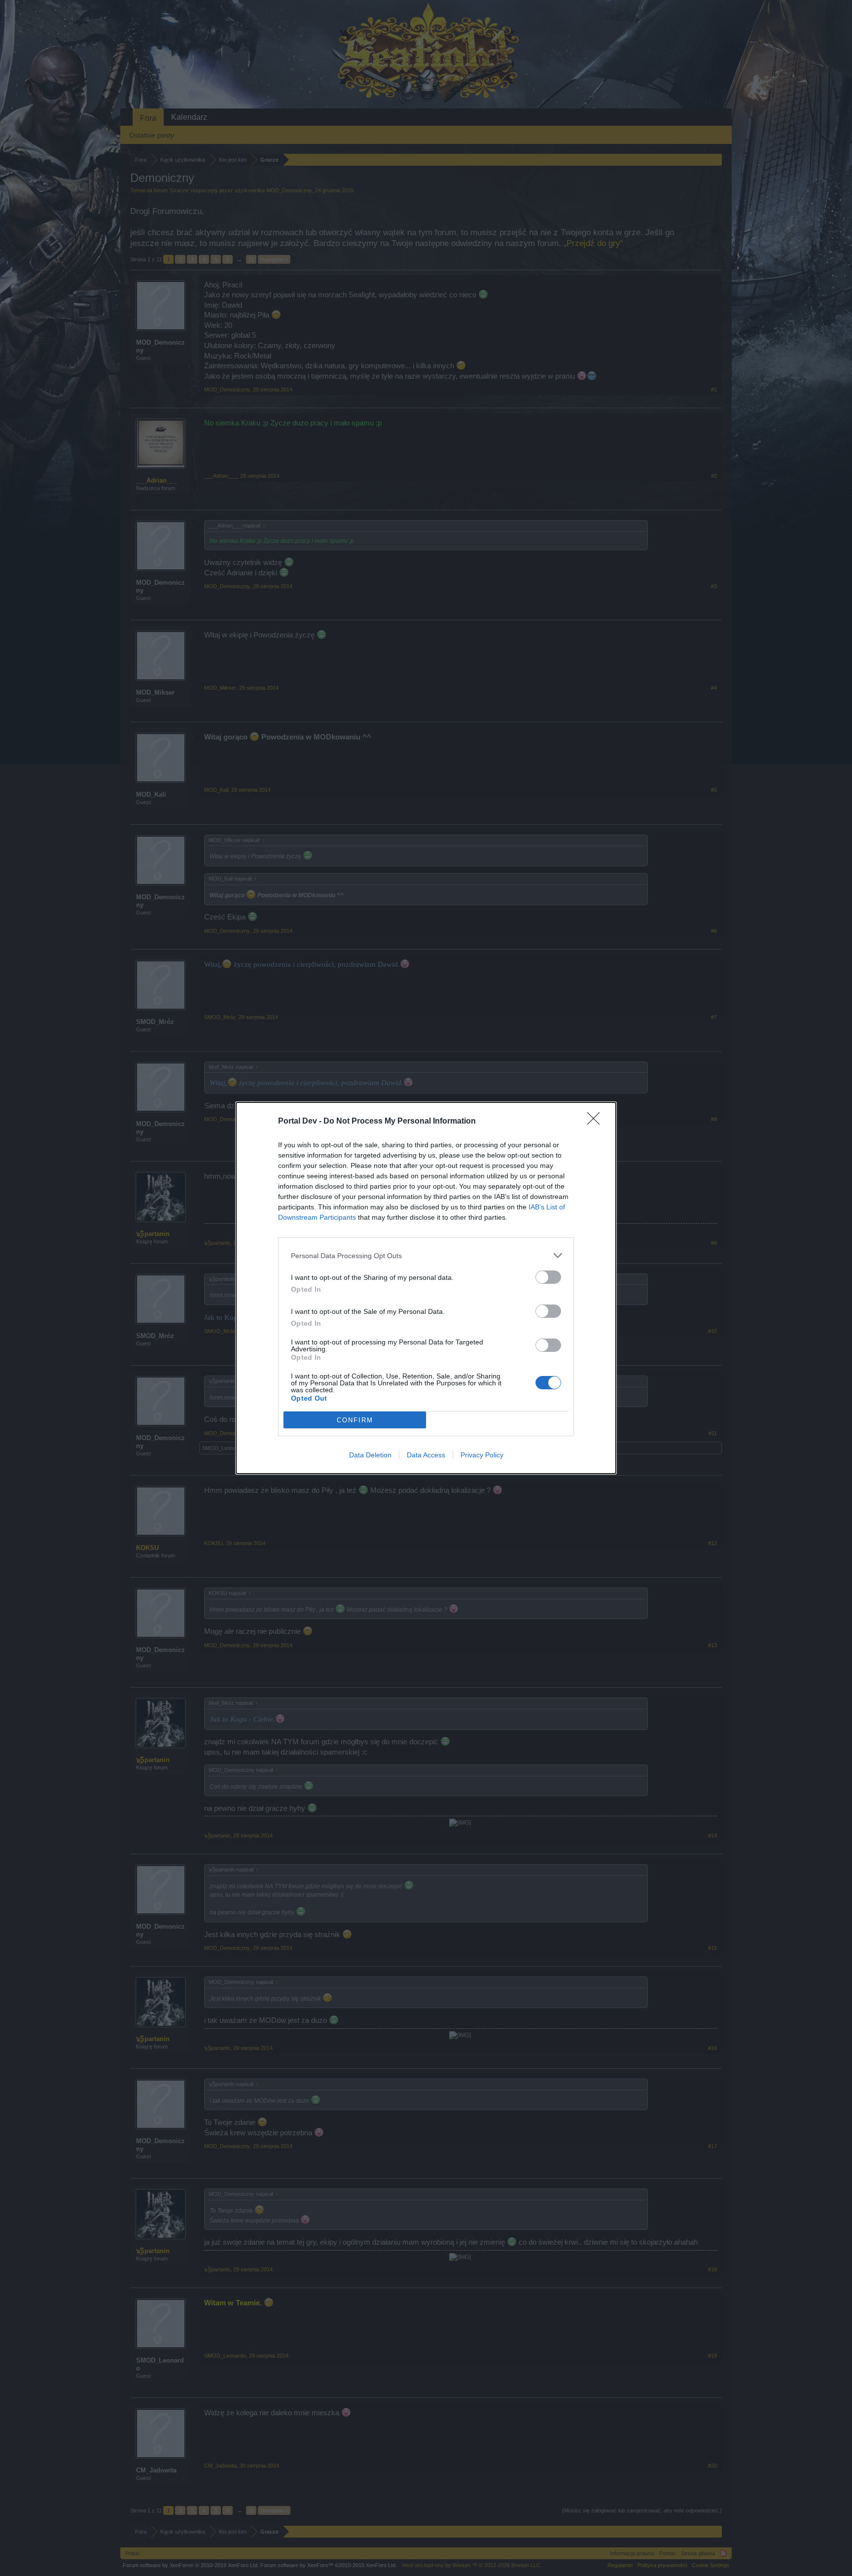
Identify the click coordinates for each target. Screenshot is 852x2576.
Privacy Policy (482, 1455)
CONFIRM (355, 1420)
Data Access (426, 1455)
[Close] (597, 1122)
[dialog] (426, 1288)
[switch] (548, 1277)
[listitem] (426, 1255)
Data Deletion (370, 1455)
